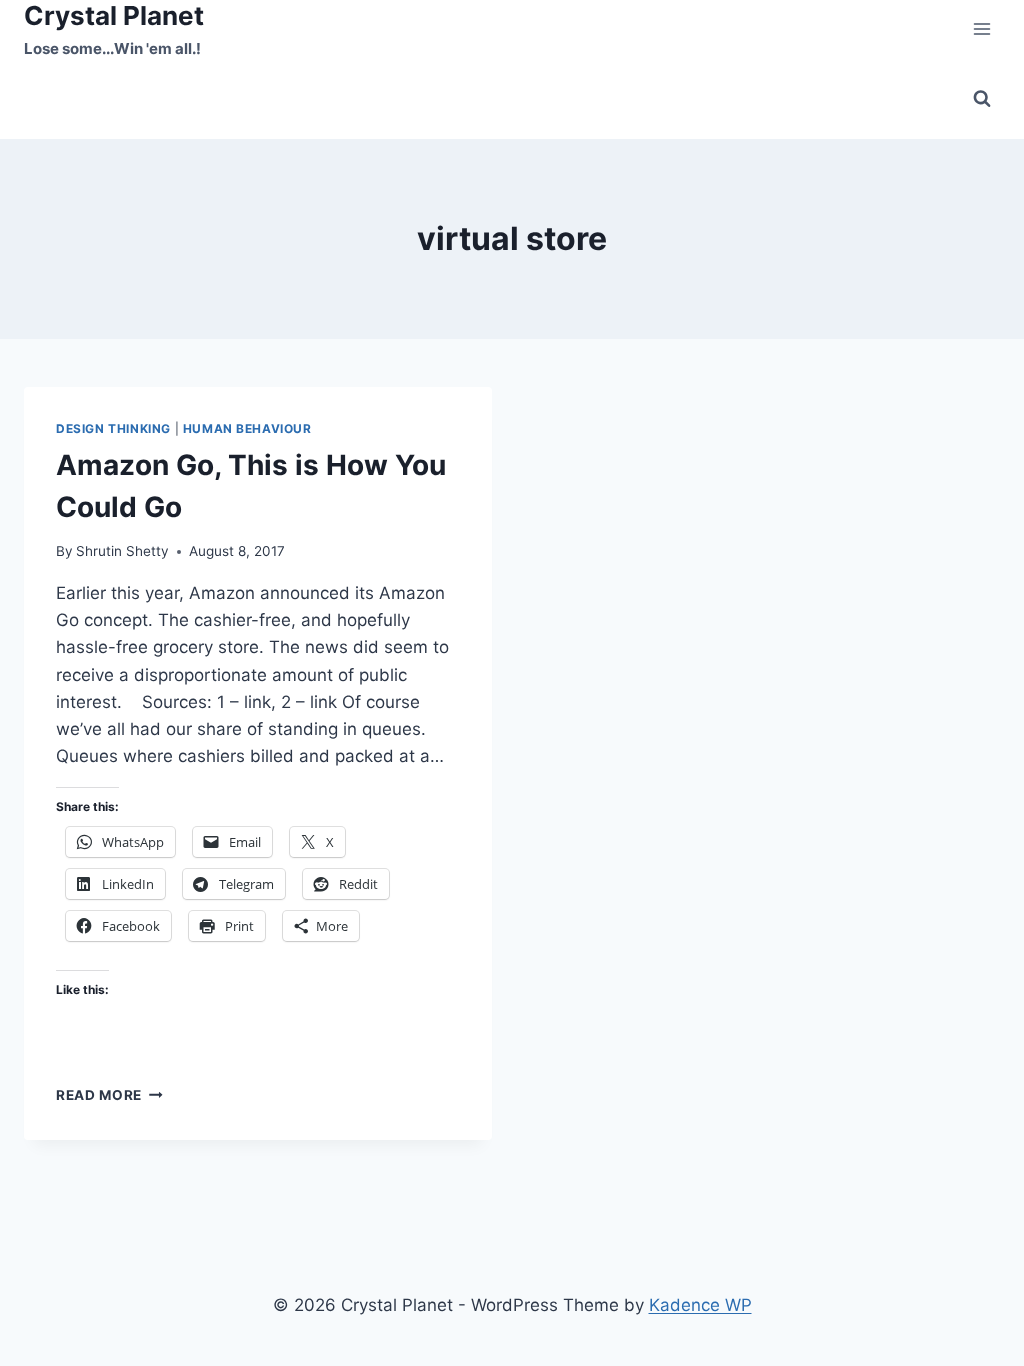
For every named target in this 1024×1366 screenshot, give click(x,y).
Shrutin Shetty (122, 551)
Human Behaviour (247, 428)
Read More (109, 1095)
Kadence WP (700, 1305)
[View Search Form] (982, 99)
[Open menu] (981, 29)
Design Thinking (113, 428)
